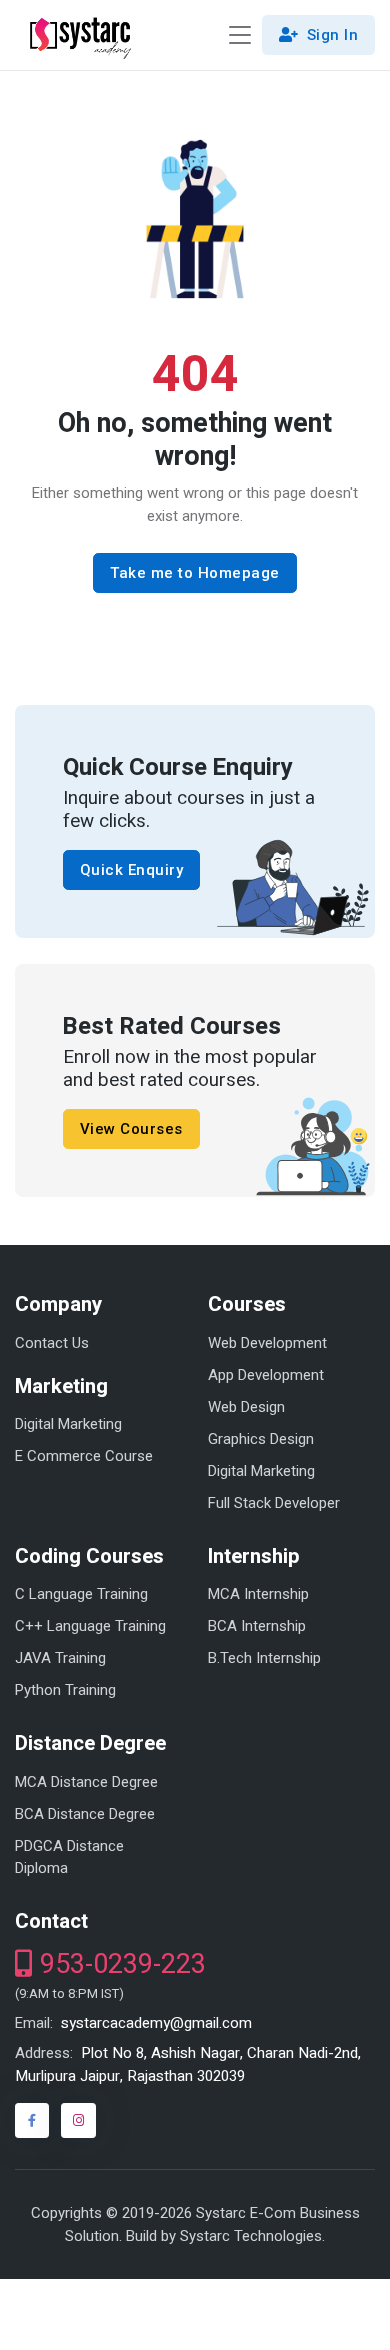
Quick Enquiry (132, 870)
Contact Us (52, 1343)
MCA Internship (258, 1594)
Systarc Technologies (251, 2236)
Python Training (65, 1690)
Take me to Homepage (195, 573)
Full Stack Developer (274, 1503)
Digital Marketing (68, 1424)
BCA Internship (257, 1626)
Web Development (267, 1343)
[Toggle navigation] (240, 35)
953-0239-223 (123, 1964)
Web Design (246, 1407)
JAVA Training (60, 1658)
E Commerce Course (84, 1456)
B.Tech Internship (264, 1658)
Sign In (333, 35)
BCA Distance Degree (85, 1814)
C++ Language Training (90, 1626)
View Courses (131, 1129)
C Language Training (81, 1594)
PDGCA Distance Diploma (69, 1857)
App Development (266, 1375)
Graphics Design (261, 1439)
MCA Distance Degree (86, 1782)
